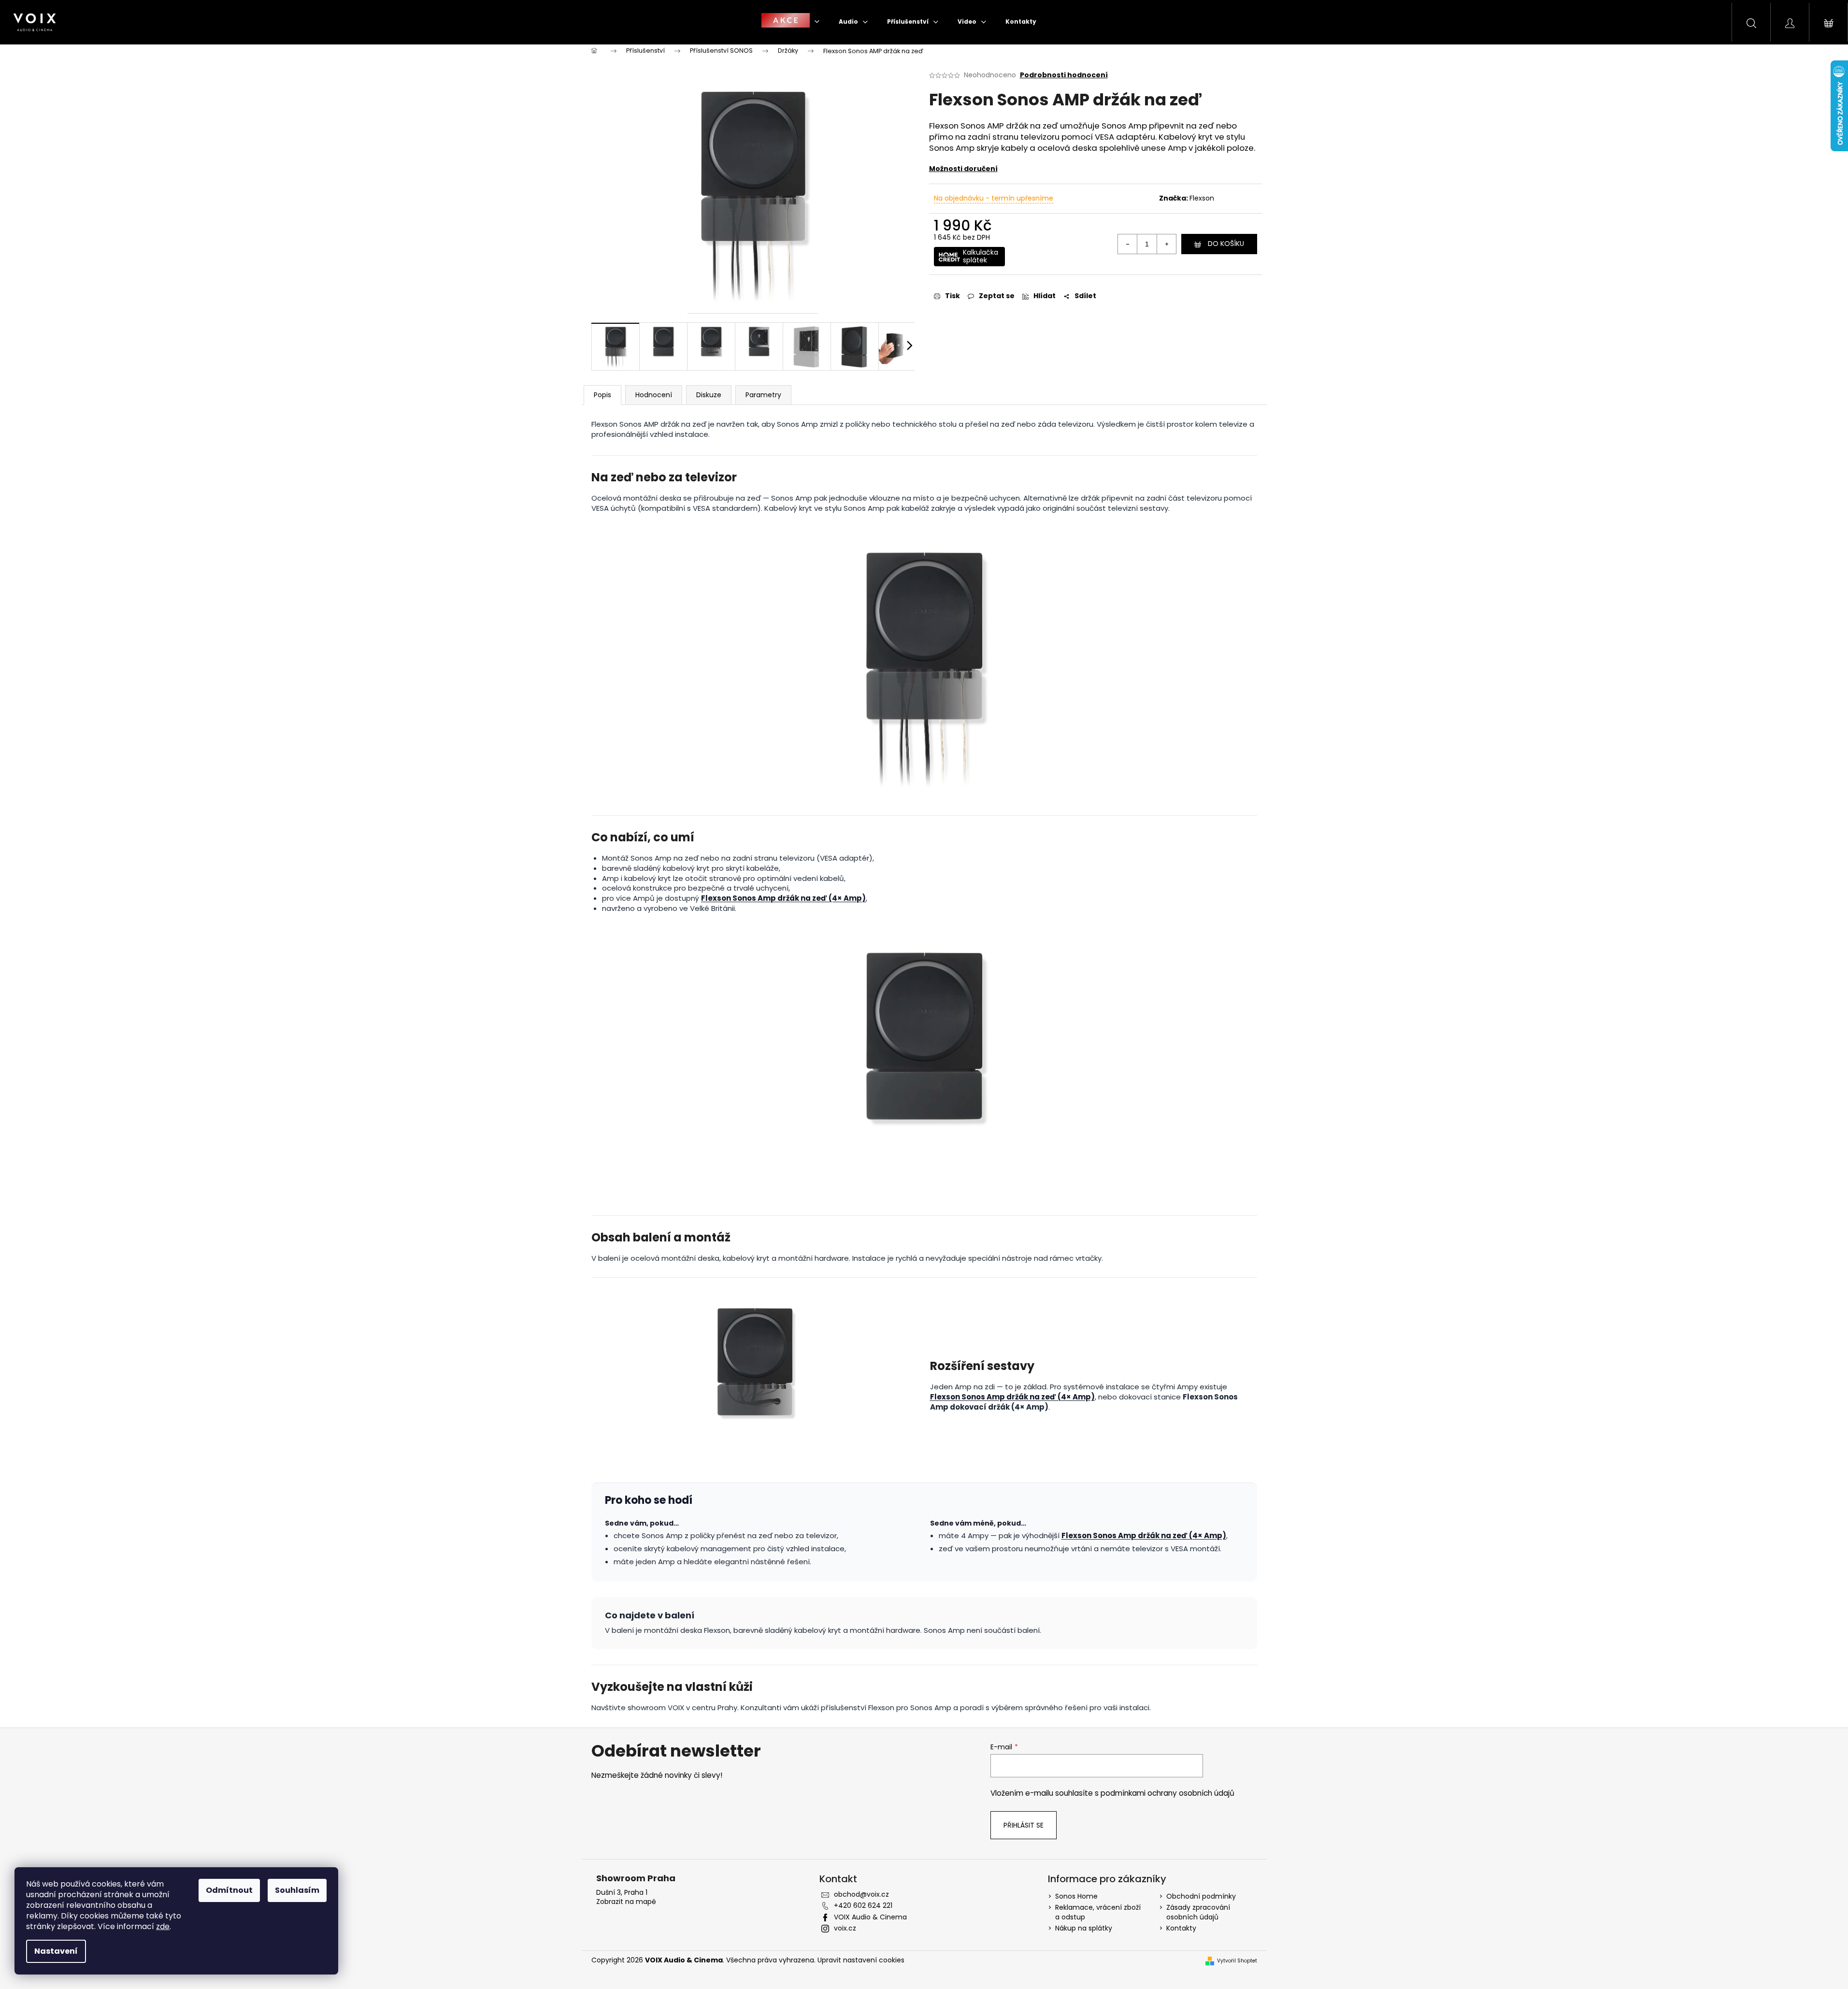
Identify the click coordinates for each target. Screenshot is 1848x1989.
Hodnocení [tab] (654, 395)
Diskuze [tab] (709, 395)
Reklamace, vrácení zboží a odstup (1098, 1912)
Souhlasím (297, 1890)
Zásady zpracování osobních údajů (1198, 1912)
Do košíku (1226, 244)
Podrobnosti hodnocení (1064, 75)
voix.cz (845, 1928)
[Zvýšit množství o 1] (1166, 244)
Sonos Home (1076, 1896)
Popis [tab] (602, 395)
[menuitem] (790, 22)
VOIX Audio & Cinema (870, 1917)
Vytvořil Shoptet (1237, 1961)
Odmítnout (229, 1890)
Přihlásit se (1024, 1825)
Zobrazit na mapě (626, 1902)
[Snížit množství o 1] (1128, 244)
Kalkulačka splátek (981, 256)
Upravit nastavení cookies (861, 1960)
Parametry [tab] (763, 395)
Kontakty (1181, 1928)
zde (163, 1926)
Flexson (1202, 198)
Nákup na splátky (1084, 1928)
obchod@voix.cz (861, 1894)
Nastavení (56, 1951)
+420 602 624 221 (863, 1905)
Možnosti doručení (963, 169)
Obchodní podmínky (1201, 1896)
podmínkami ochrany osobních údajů (1168, 1793)
